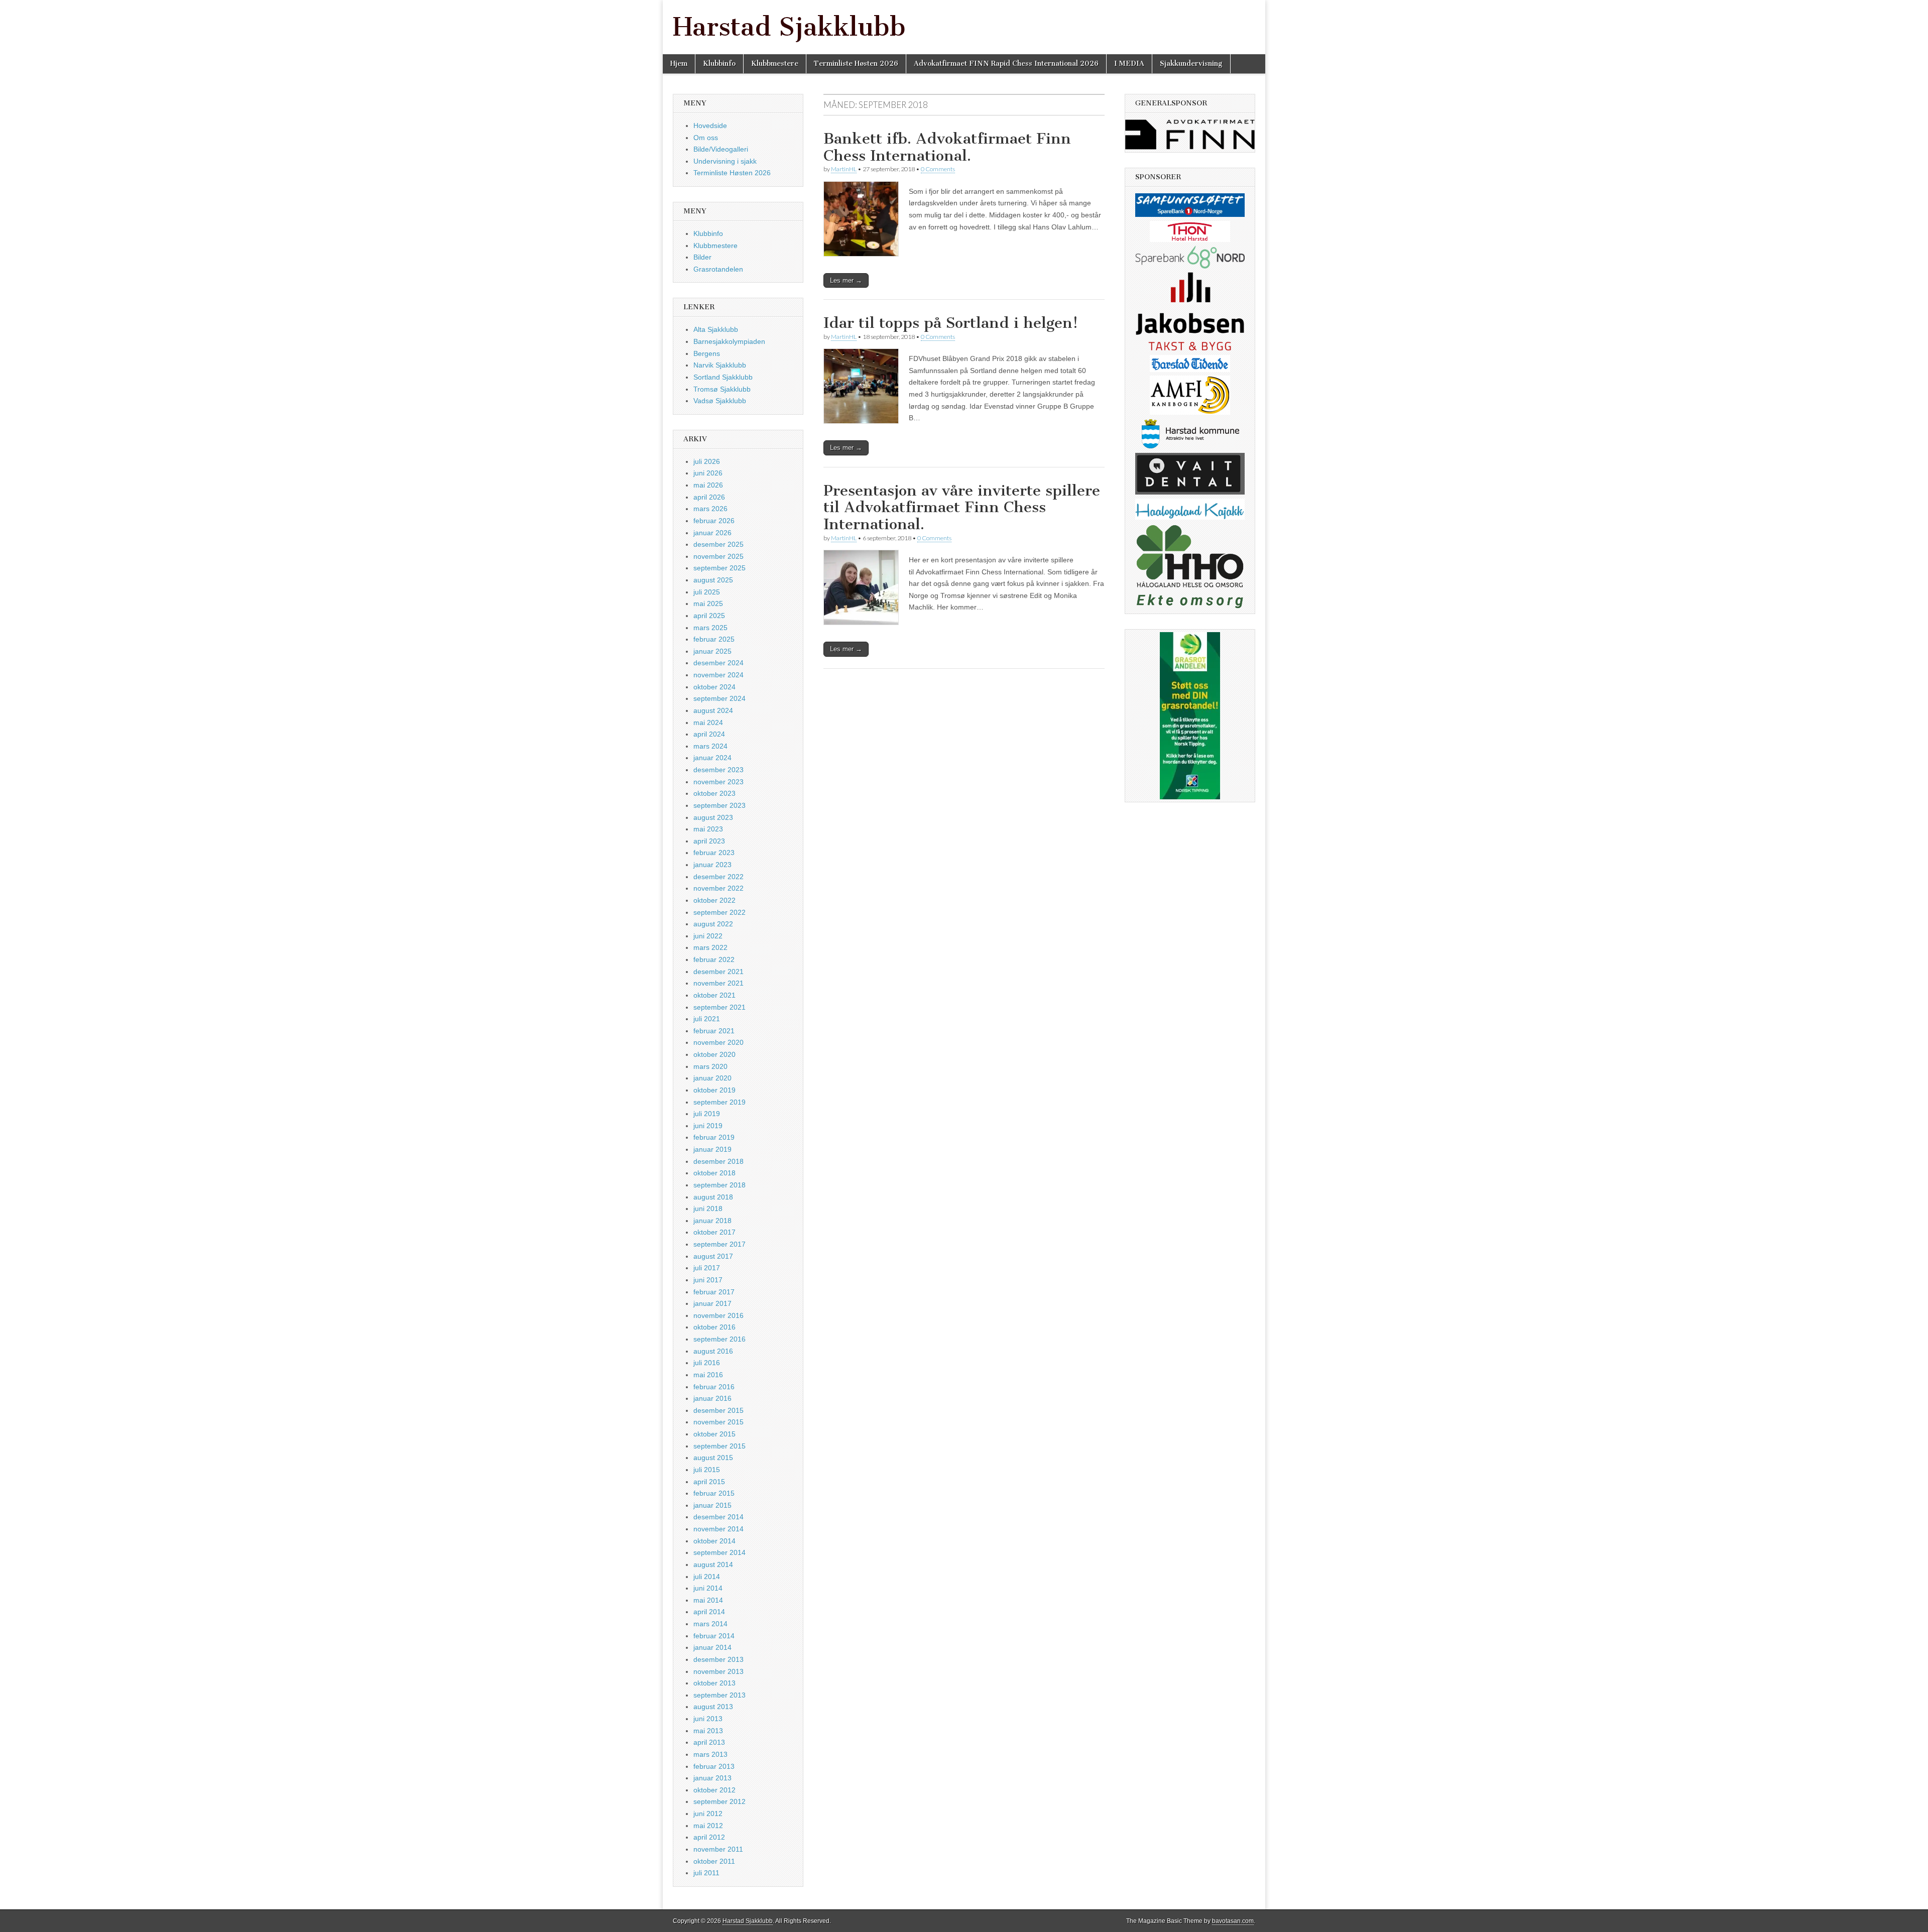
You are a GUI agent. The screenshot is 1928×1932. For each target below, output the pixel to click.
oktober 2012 (714, 1790)
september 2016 (719, 1339)
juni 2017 (708, 1280)
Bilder (702, 257)
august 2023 (713, 817)
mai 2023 (708, 829)
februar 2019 (714, 1137)
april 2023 (709, 841)
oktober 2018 (714, 1173)
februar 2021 (714, 1031)
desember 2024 (718, 663)
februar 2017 (714, 1292)
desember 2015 (718, 1410)
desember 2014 (718, 1517)
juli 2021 (707, 1019)
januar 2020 (712, 1078)
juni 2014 (708, 1588)
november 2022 (718, 888)
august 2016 (713, 1351)
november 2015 (718, 1422)
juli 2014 (707, 1577)
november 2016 (718, 1315)
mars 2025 (710, 628)
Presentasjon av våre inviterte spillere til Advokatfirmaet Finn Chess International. (962, 507)
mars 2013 (710, 1754)
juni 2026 (708, 473)
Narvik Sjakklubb (720, 365)
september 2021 (719, 1007)
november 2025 (718, 556)
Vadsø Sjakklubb (720, 401)
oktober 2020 (714, 1054)
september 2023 (719, 805)
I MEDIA (1129, 64)
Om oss (706, 138)
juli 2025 (707, 592)
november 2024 (718, 675)
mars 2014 (710, 1624)
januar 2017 (712, 1303)
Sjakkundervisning (1191, 64)
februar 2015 (714, 1493)
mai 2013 (708, 1731)
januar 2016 (712, 1398)
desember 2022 (718, 877)
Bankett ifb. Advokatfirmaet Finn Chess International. (947, 147)
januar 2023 (712, 865)
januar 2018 (712, 1221)
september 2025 (719, 568)
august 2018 (713, 1197)
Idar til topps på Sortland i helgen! (951, 323)
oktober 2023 (714, 793)
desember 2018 (718, 1161)
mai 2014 (708, 1600)
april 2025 (709, 616)
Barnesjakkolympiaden (729, 341)
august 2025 (713, 580)
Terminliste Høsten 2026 (856, 64)
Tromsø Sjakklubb (722, 389)
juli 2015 (707, 1470)
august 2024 (713, 710)
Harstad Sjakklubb (789, 27)
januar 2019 (712, 1149)
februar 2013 (714, 1766)
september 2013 (719, 1695)
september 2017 (719, 1244)
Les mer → (846, 280)
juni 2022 (708, 936)
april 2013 (709, 1742)
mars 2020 (710, 1066)
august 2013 (713, 1707)
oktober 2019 (714, 1090)
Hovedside (710, 126)
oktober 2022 (714, 900)
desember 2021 (718, 972)
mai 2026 (708, 485)
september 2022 (719, 912)
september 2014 (719, 1552)
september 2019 (719, 1102)
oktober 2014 (714, 1541)
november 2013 (718, 1671)
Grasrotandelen (718, 269)
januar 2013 (712, 1778)
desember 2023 (718, 770)
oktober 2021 (714, 995)
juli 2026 (707, 461)
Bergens (707, 353)
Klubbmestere (775, 64)
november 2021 (718, 983)
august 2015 (713, 1458)
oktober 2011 (714, 1861)
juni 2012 (708, 1814)
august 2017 (713, 1256)
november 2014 (718, 1529)
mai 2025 (708, 603)
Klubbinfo (719, 64)
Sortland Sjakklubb (723, 377)
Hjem (679, 64)
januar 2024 (712, 758)
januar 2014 (712, 1647)
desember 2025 (718, 544)
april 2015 (709, 1482)
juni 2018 (708, 1209)
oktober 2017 (714, 1232)
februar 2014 (714, 1636)
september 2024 (719, 698)
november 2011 (718, 1849)
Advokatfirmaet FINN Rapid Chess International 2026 (1006, 64)
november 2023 (718, 782)
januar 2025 (712, 651)
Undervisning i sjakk (725, 161)
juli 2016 (707, 1363)
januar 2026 (712, 533)
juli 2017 (707, 1268)
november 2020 (718, 1042)
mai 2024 (708, 722)
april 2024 (709, 734)
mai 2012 (708, 1826)
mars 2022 (710, 947)
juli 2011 (706, 1873)
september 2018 (719, 1185)
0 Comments (938, 169)
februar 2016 (714, 1387)
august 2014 (713, 1564)
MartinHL (844, 169)
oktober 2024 (714, 687)
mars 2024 (710, 746)
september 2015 (719, 1446)
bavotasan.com (1233, 1921)
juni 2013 (708, 1719)
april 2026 (709, 497)
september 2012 (719, 1801)
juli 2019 (707, 1114)
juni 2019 (708, 1126)
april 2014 (709, 1612)
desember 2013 (718, 1659)
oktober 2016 (714, 1327)
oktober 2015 (714, 1434)
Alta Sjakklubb (716, 329)
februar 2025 (714, 639)
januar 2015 (712, 1505)
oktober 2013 (714, 1683)
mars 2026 (710, 509)
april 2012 (709, 1837)
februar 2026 (714, 521)
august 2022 (713, 924)
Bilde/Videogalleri (721, 149)
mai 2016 (708, 1375)
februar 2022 (714, 959)
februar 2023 (714, 853)
